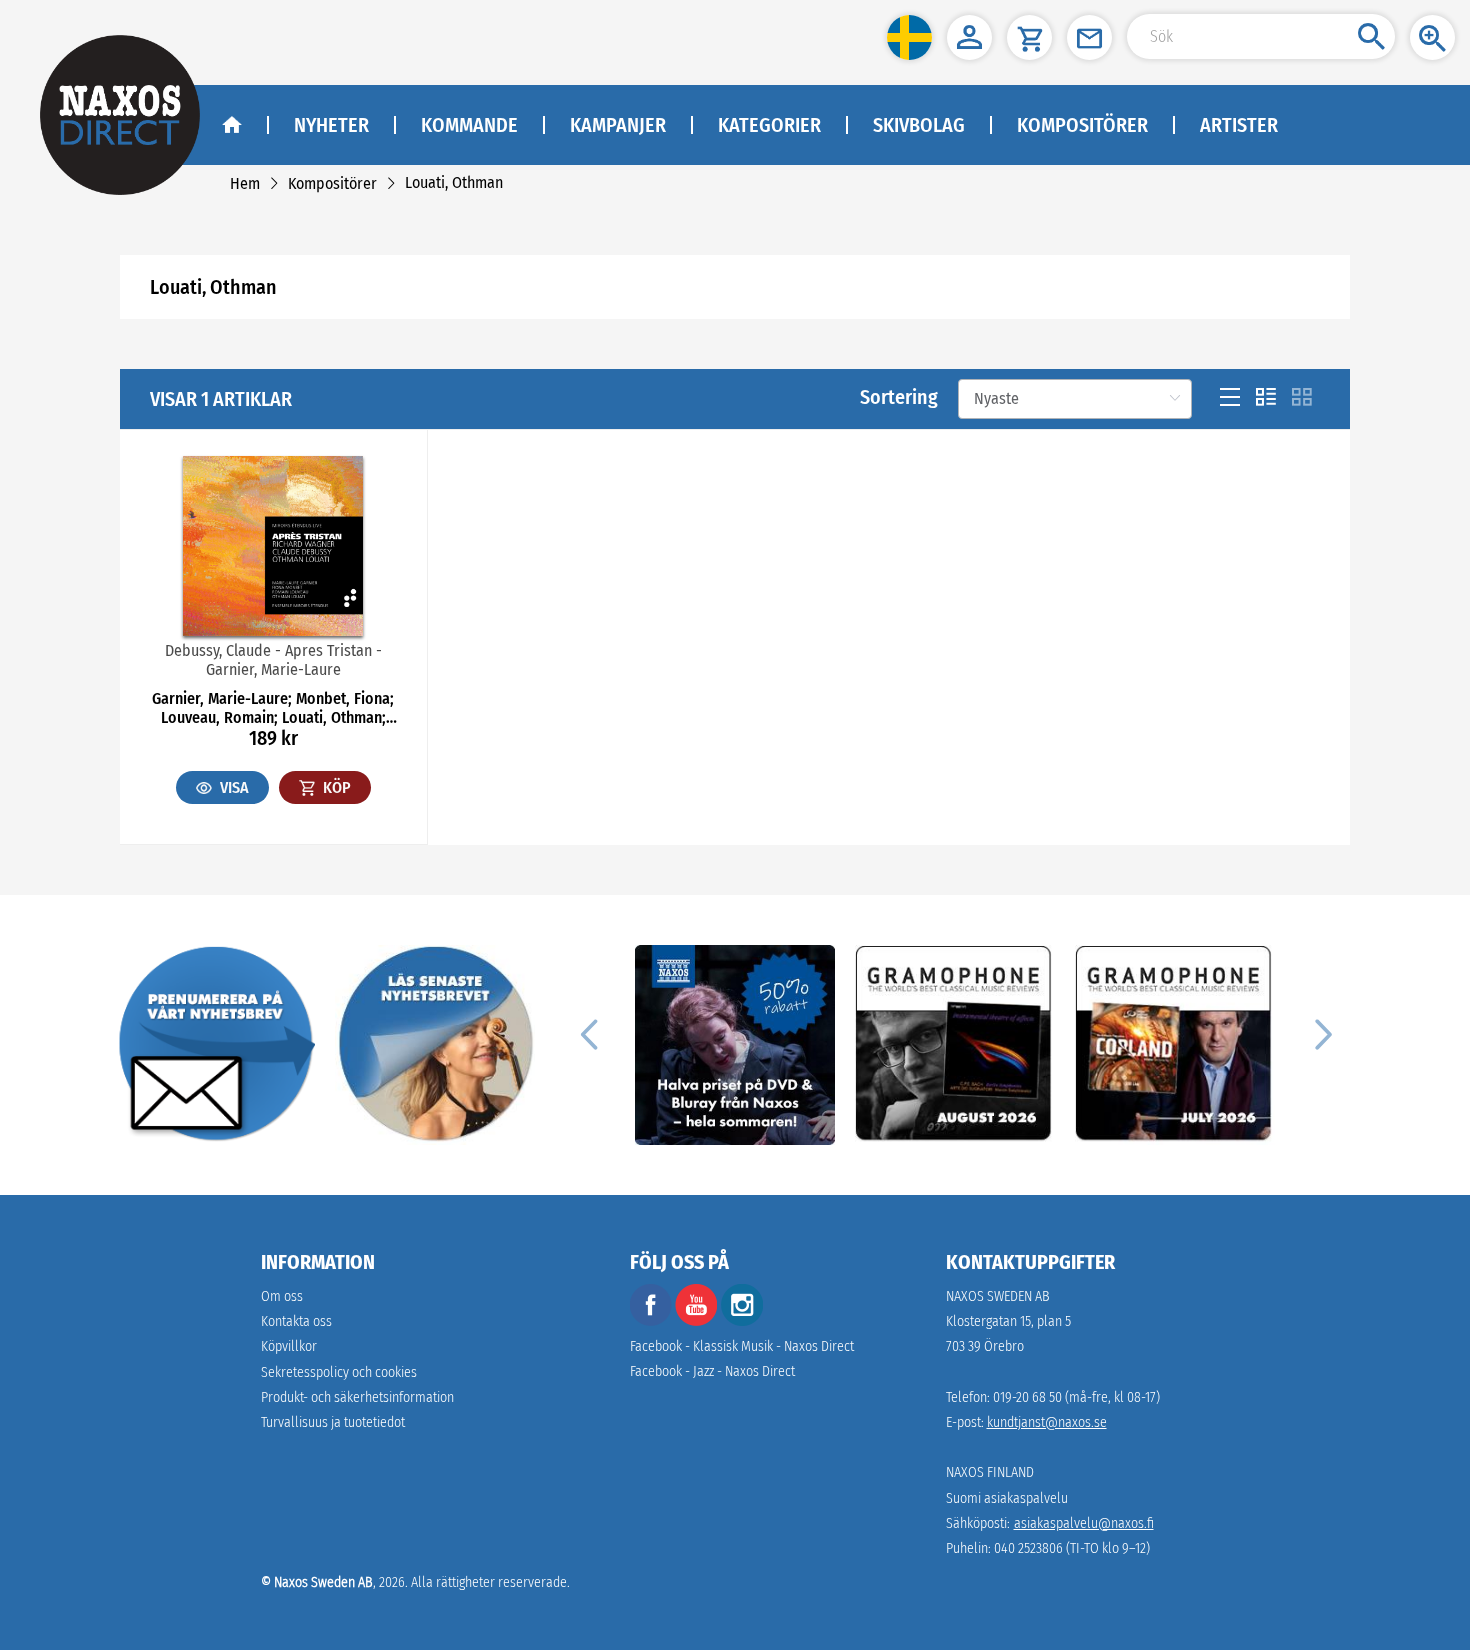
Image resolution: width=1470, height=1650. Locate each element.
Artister (1239, 125)
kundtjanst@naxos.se (1047, 1422)
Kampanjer (618, 125)
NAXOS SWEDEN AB (998, 1296)
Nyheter (331, 125)
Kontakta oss (296, 1321)
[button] (909, 37)
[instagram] (742, 1321)
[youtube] (698, 1321)
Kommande (469, 125)
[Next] (1321, 1033)
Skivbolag (919, 125)
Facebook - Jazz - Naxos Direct (712, 1371)
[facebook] (651, 1321)
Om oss (282, 1296)
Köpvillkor (289, 1346)
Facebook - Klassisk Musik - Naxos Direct (742, 1346)
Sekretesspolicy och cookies (339, 1372)
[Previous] (589, 1033)
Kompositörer (1082, 125)
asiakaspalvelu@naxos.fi (1084, 1523)
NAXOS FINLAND (990, 1472)
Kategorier (769, 125)
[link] (245, 183)
